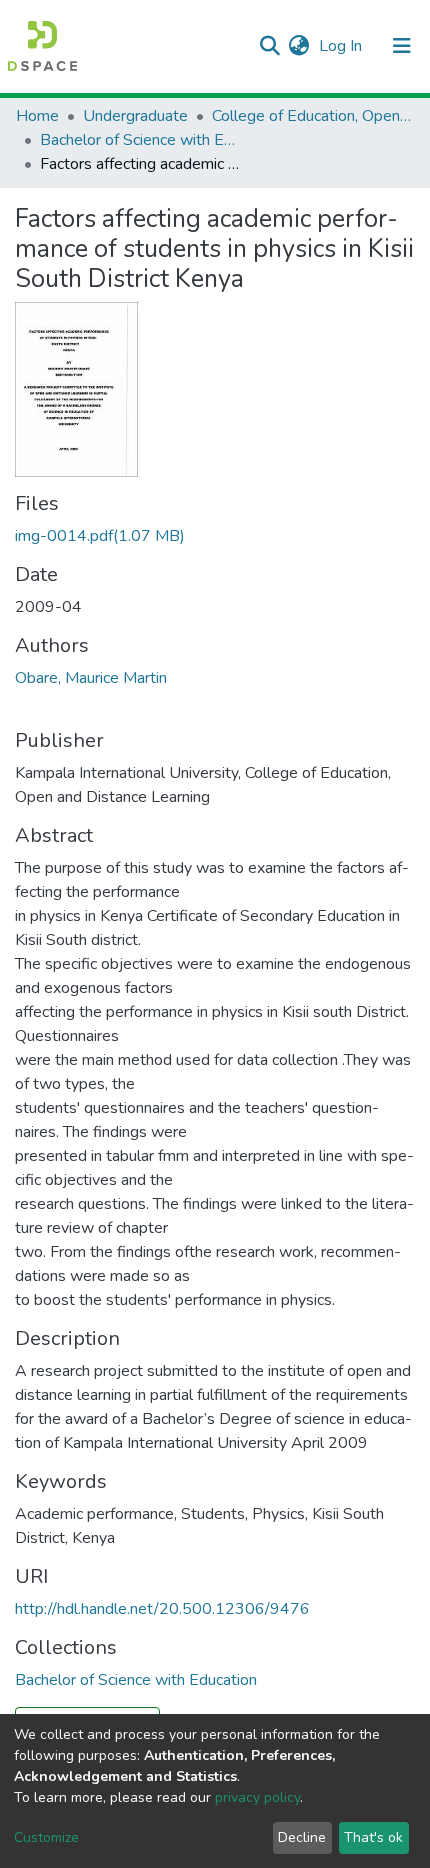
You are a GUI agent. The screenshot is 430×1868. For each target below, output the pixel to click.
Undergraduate (135, 116)
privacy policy (257, 1797)
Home (37, 116)
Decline (302, 1837)
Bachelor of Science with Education (140, 140)
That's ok (373, 1837)
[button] (298, 46)
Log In (342, 46)
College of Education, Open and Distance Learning (312, 116)
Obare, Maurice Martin (91, 678)
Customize (46, 1837)
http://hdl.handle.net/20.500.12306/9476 (162, 1609)
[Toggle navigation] (402, 46)
